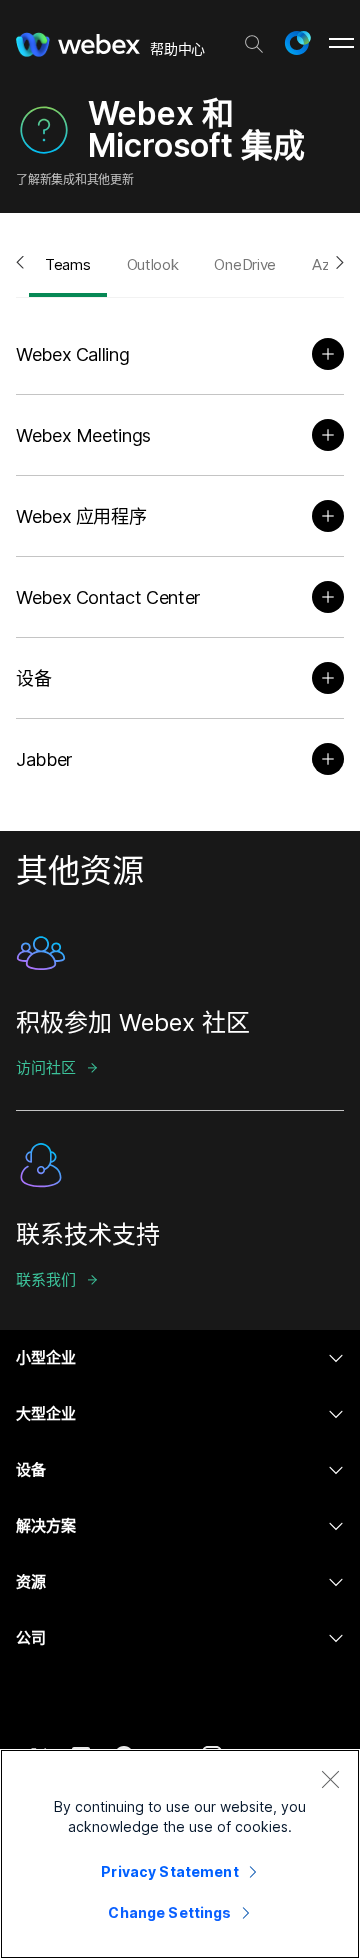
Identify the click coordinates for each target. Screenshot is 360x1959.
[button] (297, 43)
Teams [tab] (68, 264)
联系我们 (45, 1279)
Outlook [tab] (153, 264)
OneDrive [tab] (245, 264)
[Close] (330, 1779)
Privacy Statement (169, 1871)
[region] (180, 1854)
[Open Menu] (341, 43)
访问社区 (45, 1067)
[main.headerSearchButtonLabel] (254, 39)
